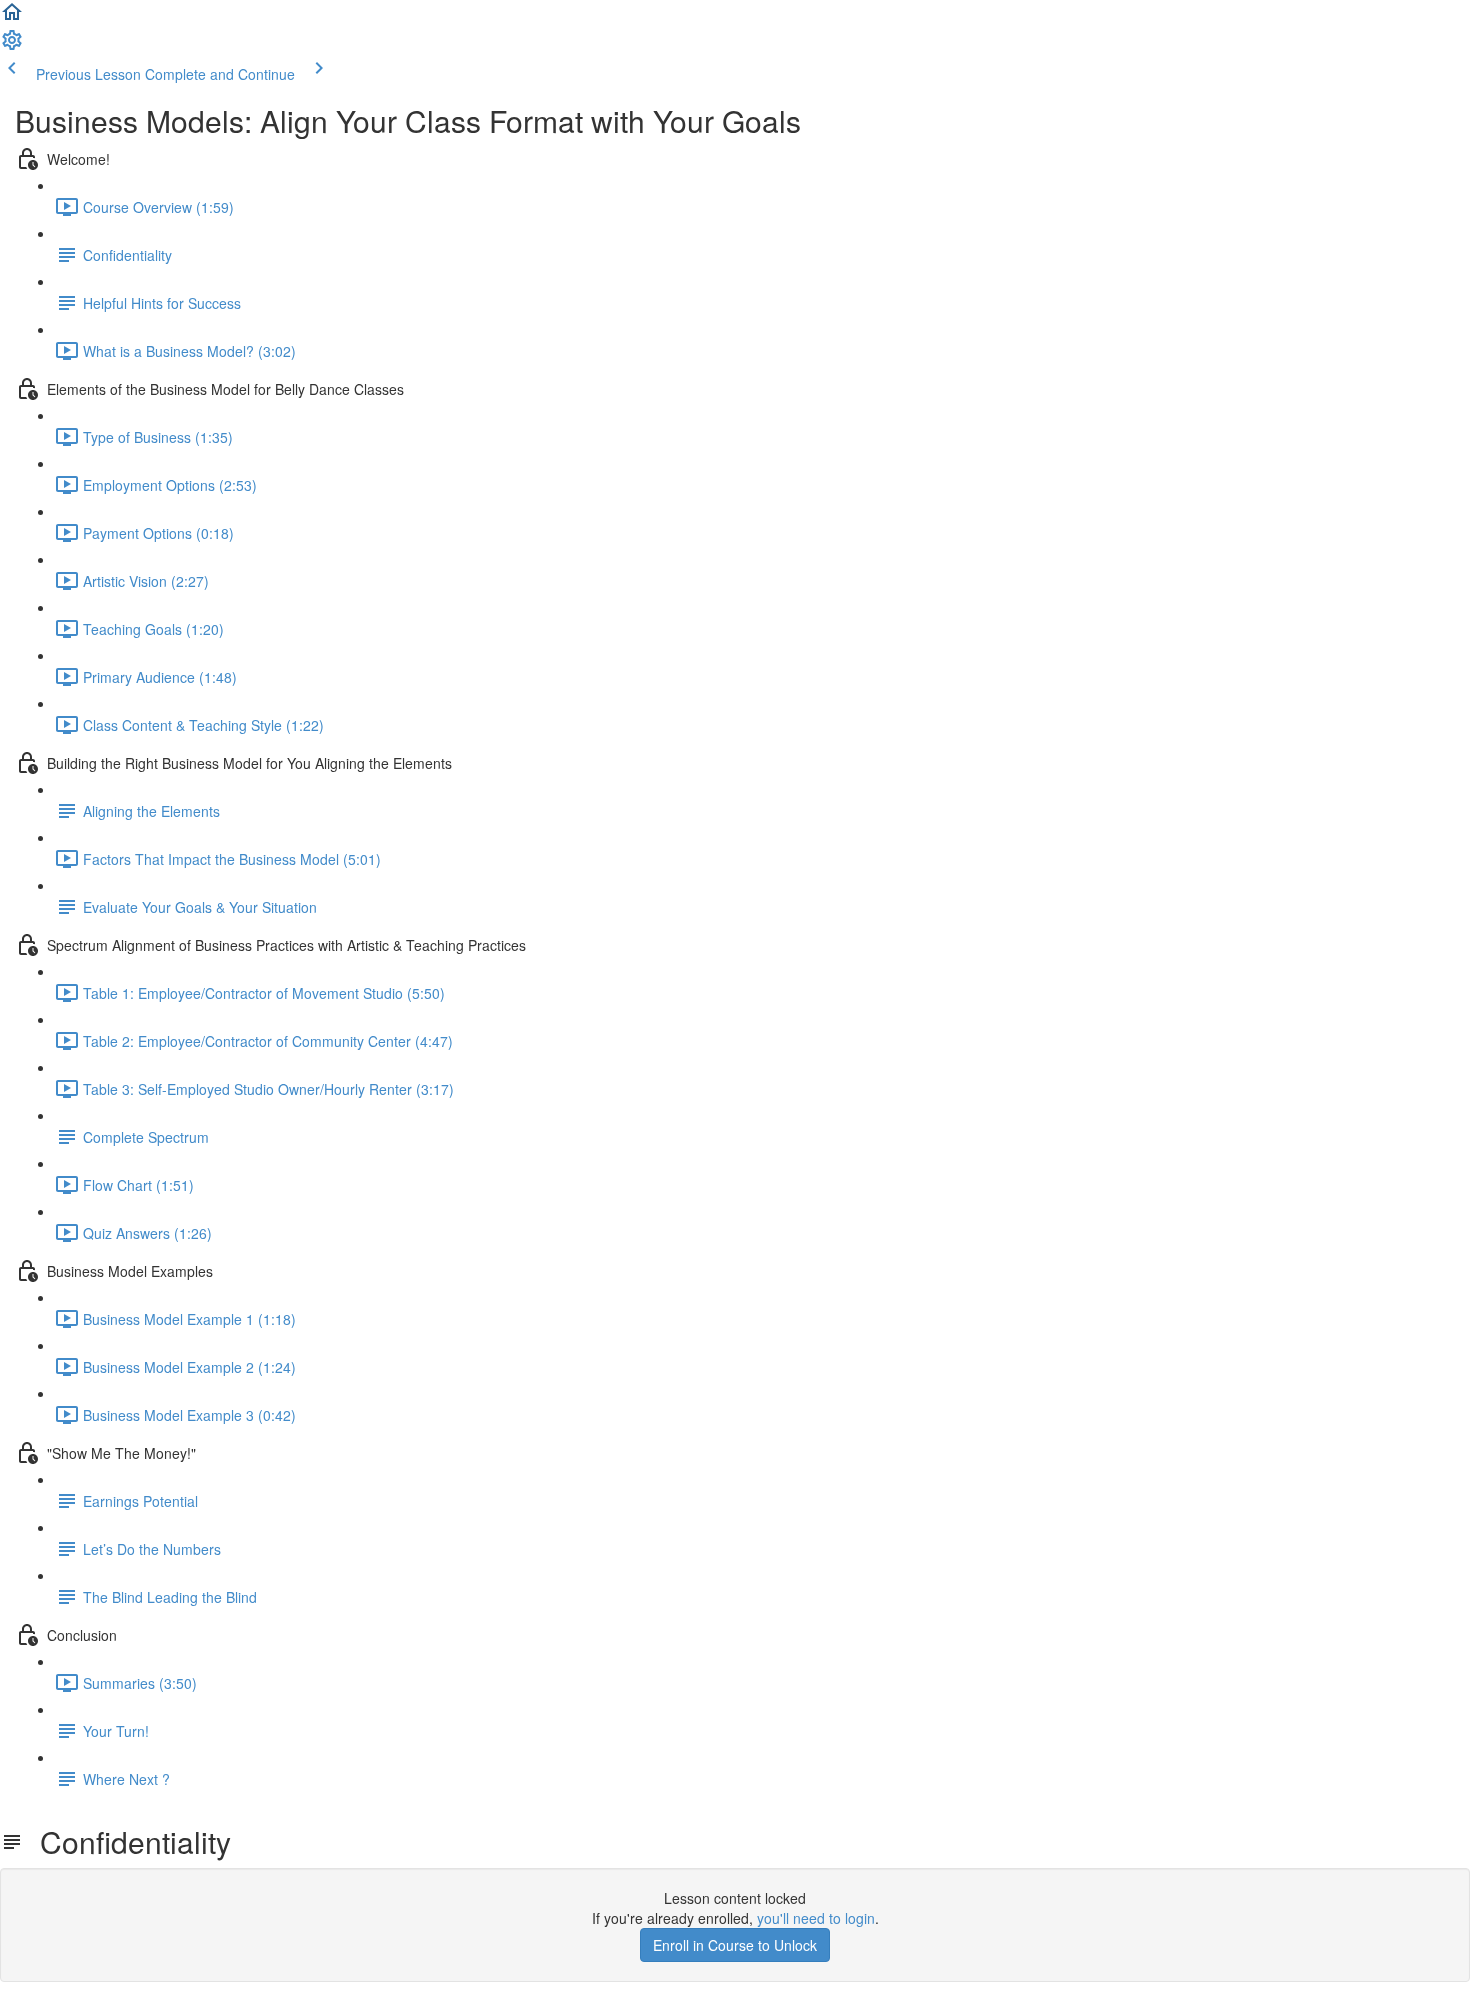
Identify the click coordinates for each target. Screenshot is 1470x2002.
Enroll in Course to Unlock (735, 1945)
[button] (12, 18)
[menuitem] (12, 46)
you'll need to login (816, 1918)
